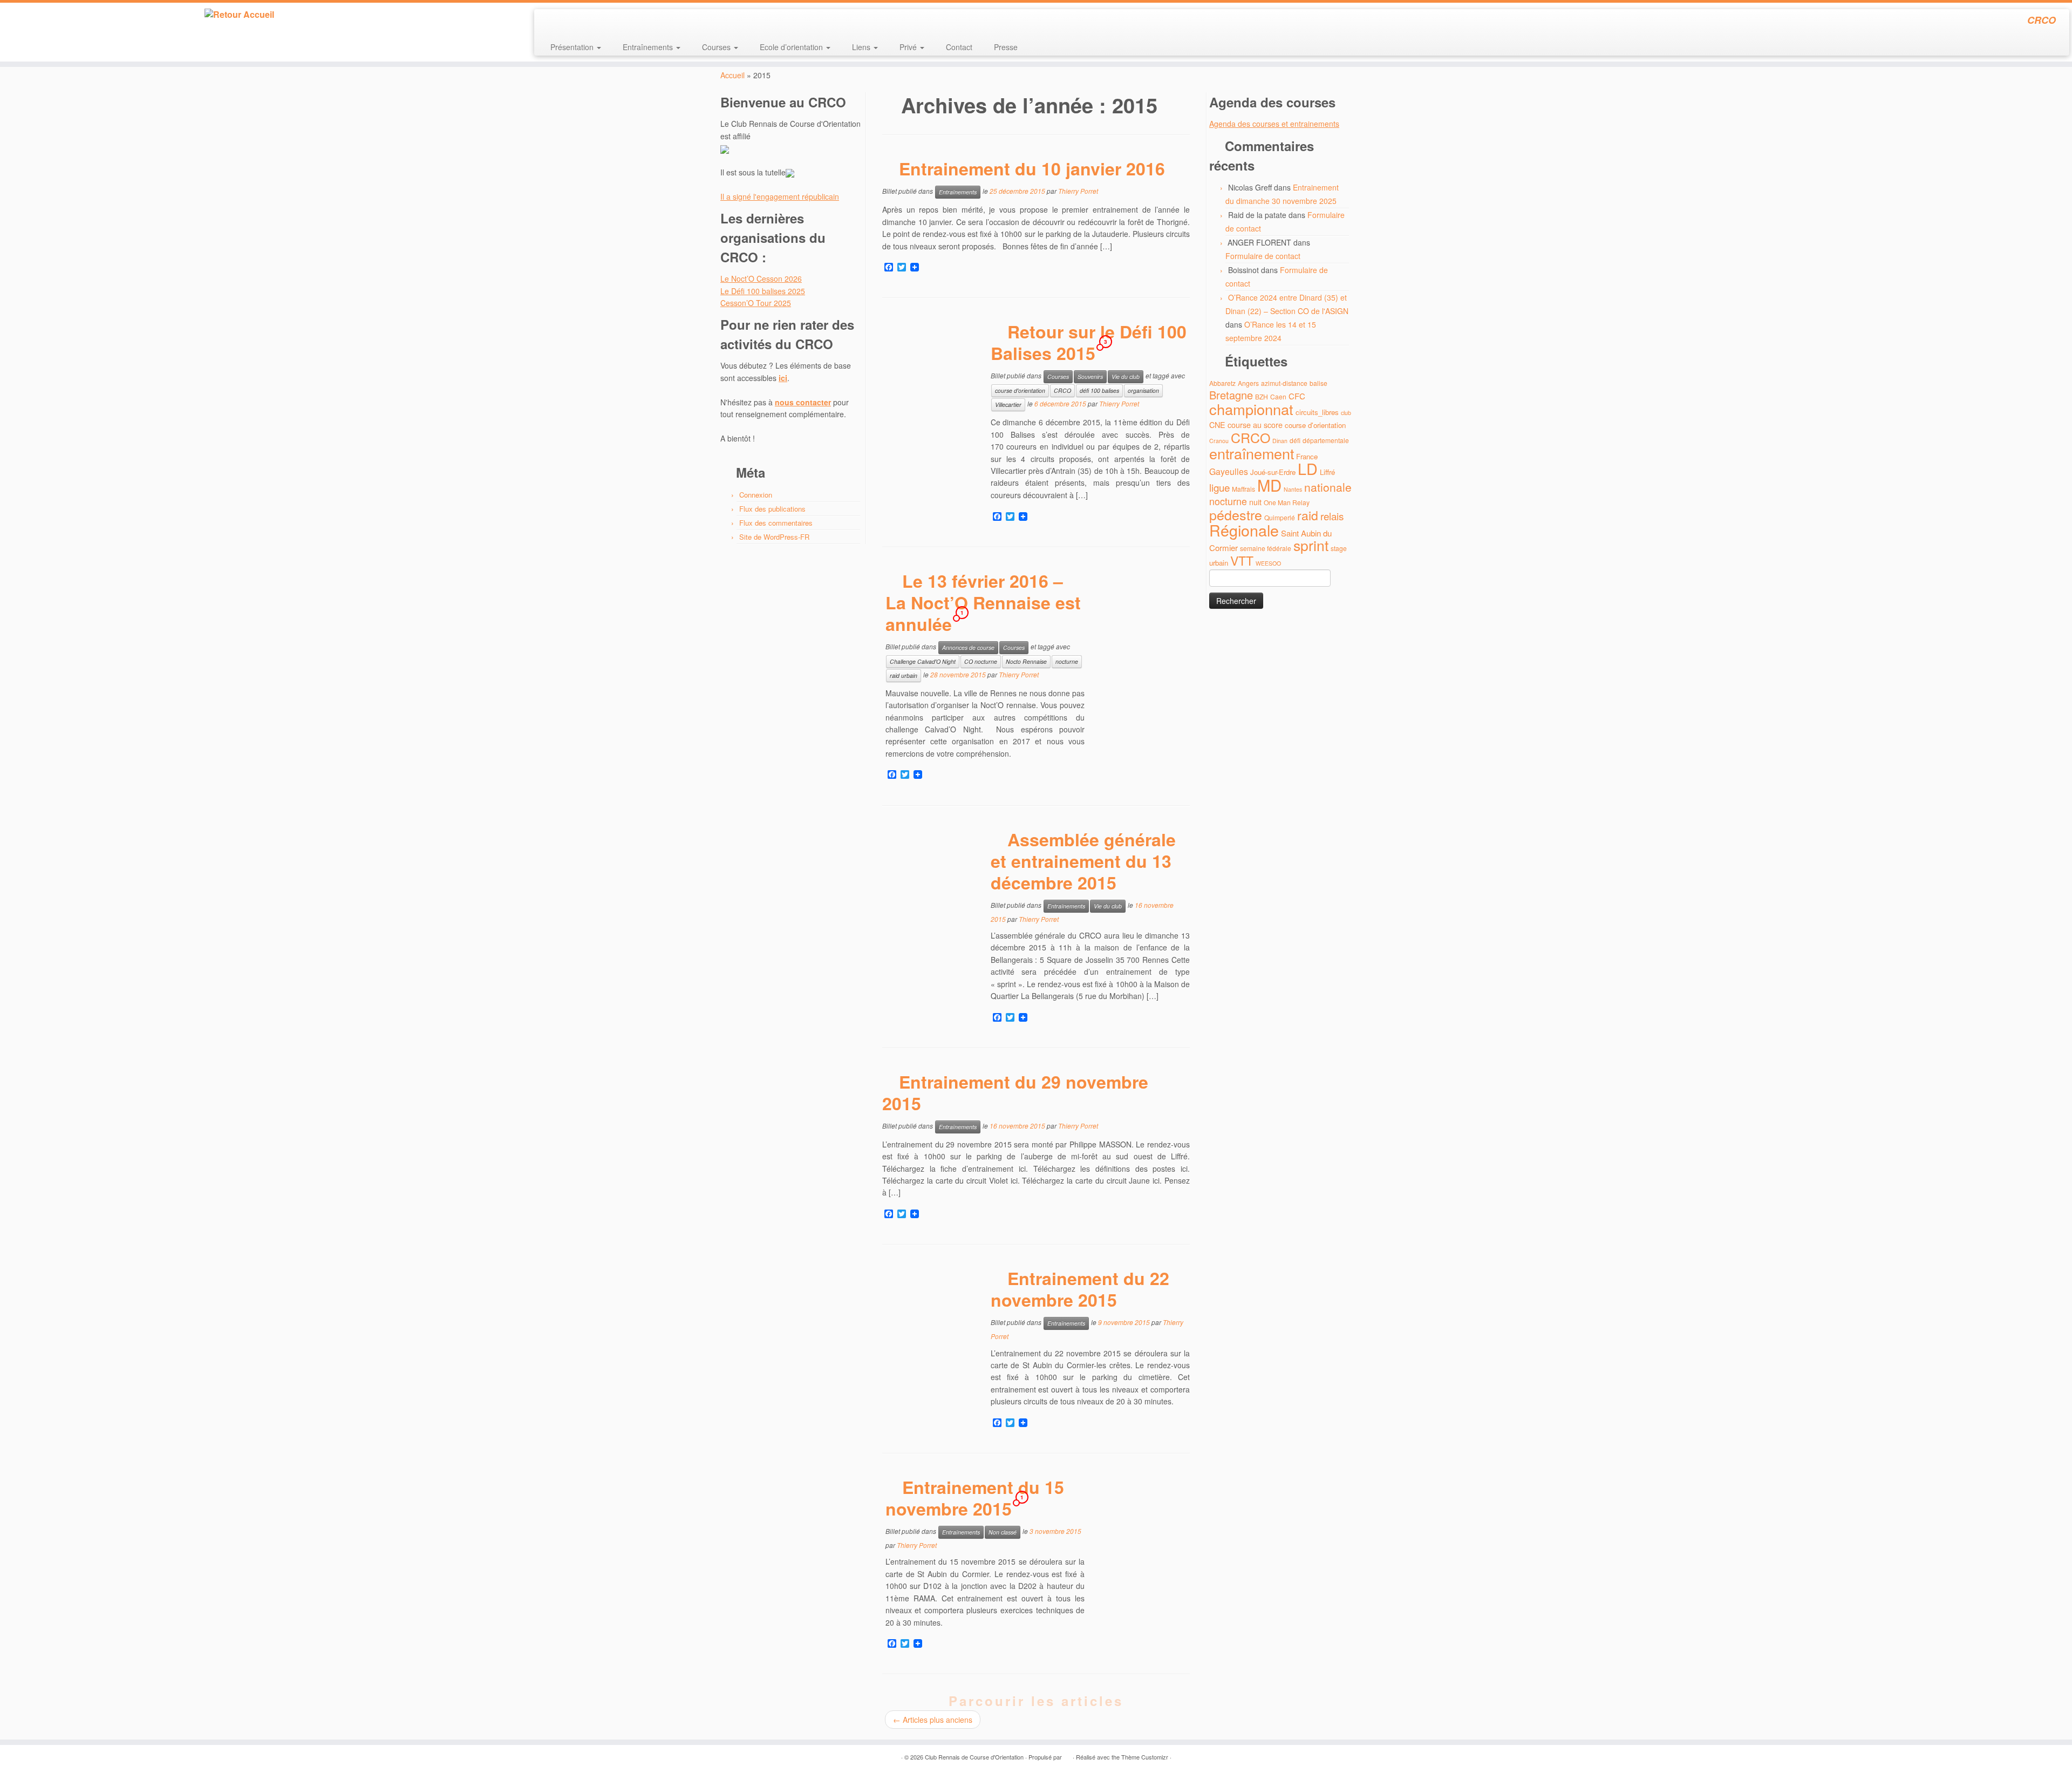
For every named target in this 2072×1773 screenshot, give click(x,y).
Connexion (756, 495)
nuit (1255, 502)
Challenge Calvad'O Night (923, 661)
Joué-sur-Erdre (1273, 472)
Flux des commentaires (776, 523)
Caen (1278, 396)
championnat (1251, 409)
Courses (717, 47)
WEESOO (1268, 563)
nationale (1328, 487)
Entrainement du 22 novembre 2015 (1080, 1289)
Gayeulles (1229, 471)
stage (1339, 548)
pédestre (1236, 514)
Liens (862, 47)
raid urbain (904, 675)
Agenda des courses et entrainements (1274, 124)
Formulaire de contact (1263, 256)
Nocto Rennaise (1026, 661)
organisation (1143, 390)
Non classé (1003, 1532)
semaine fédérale (1266, 548)
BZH (1262, 396)
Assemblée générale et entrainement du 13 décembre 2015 (1083, 861)
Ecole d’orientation (792, 47)
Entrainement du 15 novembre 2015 (975, 1498)
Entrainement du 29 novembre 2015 (1015, 1092)
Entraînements (649, 47)
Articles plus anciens (933, 1720)
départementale (1326, 440)
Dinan (1280, 441)
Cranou (1219, 441)
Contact (959, 47)
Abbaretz (1222, 383)
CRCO (1062, 390)
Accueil (732, 75)
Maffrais (1243, 489)
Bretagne (1231, 395)
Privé (909, 47)
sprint (1311, 545)
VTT (1242, 561)
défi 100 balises (1099, 390)
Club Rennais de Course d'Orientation (974, 1757)
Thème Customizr (1145, 1757)
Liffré (1327, 472)
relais (1332, 516)
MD (1269, 485)
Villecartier (1008, 405)
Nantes (1293, 489)
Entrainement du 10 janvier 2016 (1032, 168)
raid (1308, 515)
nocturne (1067, 661)
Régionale (1244, 530)
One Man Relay (1287, 502)
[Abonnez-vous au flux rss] (550, 22)
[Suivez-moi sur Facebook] (579, 22)
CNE (1217, 424)
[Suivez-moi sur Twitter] (564, 22)
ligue (1219, 487)
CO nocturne (981, 661)
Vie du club (1126, 376)
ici (783, 378)
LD (1308, 468)
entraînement (1252, 453)
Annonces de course (968, 647)
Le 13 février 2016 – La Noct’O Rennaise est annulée (983, 602)
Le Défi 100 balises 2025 (763, 291)
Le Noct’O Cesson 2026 (761, 278)
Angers (1248, 383)
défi (1295, 440)
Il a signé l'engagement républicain (780, 196)
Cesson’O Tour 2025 (756, 303)
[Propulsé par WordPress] (1067, 1755)
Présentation (573, 47)
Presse (1006, 47)
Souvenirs (1090, 376)
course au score (1255, 424)
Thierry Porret (1078, 191)
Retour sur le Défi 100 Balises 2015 (1089, 342)
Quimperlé (1280, 517)
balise (1318, 383)
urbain (1219, 563)
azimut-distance (1284, 383)
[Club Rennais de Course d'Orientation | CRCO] (239, 15)
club (1346, 413)
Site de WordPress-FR (774, 537)
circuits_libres (1317, 412)
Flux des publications (772, 509)
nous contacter (803, 402)
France (1307, 456)
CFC (1297, 396)
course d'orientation (1020, 390)
